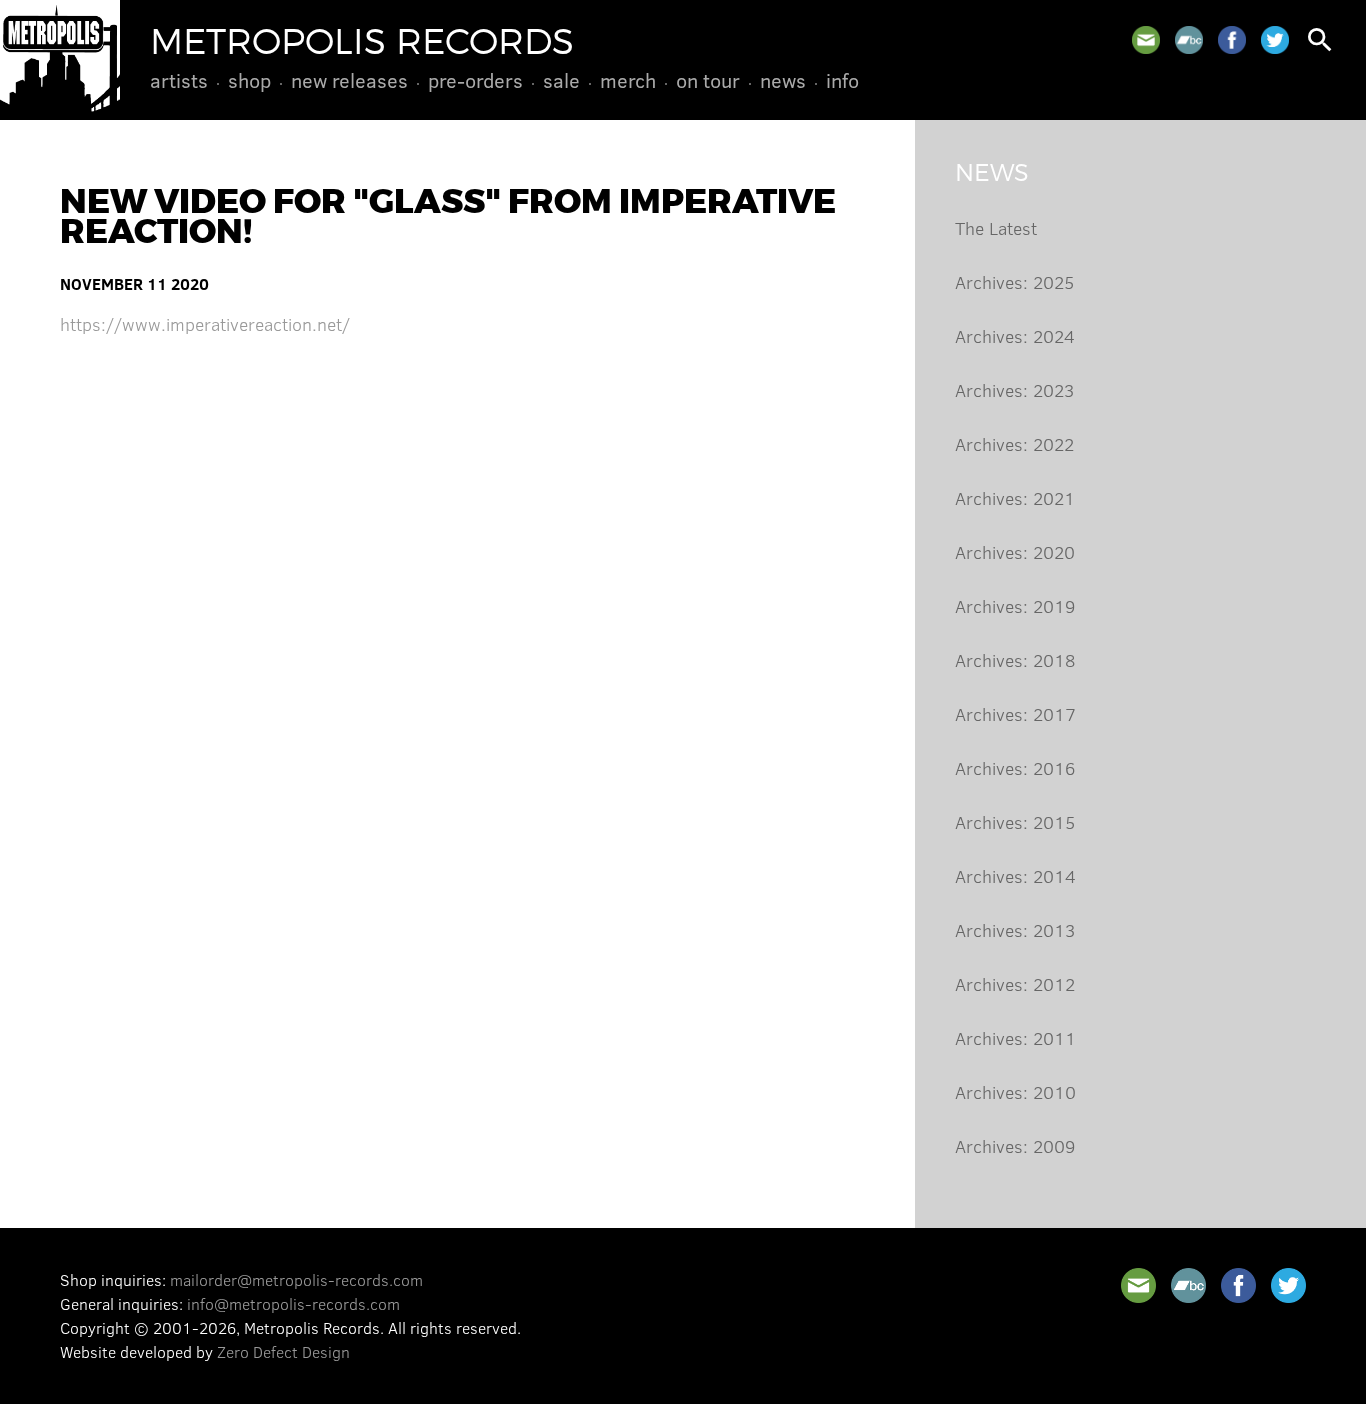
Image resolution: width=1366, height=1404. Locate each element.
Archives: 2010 (1015, 1092)
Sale (561, 80)
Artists (179, 80)
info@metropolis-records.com (293, 1303)
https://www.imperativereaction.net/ (205, 324)
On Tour (708, 80)
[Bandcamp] (1189, 40)
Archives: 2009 (1015, 1146)
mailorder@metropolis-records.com (296, 1279)
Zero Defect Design (283, 1351)
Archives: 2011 (1015, 1038)
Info (842, 80)
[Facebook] (1232, 40)
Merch (628, 80)
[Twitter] (1275, 40)
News (783, 80)
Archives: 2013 (1015, 930)
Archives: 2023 (1014, 390)
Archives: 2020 (1015, 552)
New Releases (349, 80)
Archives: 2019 (1015, 606)
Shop (249, 80)
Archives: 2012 (1015, 984)
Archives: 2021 (1015, 498)
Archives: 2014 (1015, 876)
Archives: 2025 (1014, 282)
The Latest (996, 228)
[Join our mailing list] (1146, 40)
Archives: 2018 (1015, 660)
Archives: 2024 (1015, 336)
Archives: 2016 (1015, 768)
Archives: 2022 (1014, 444)
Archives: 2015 (1015, 822)
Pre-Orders (475, 80)
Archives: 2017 (1015, 714)
